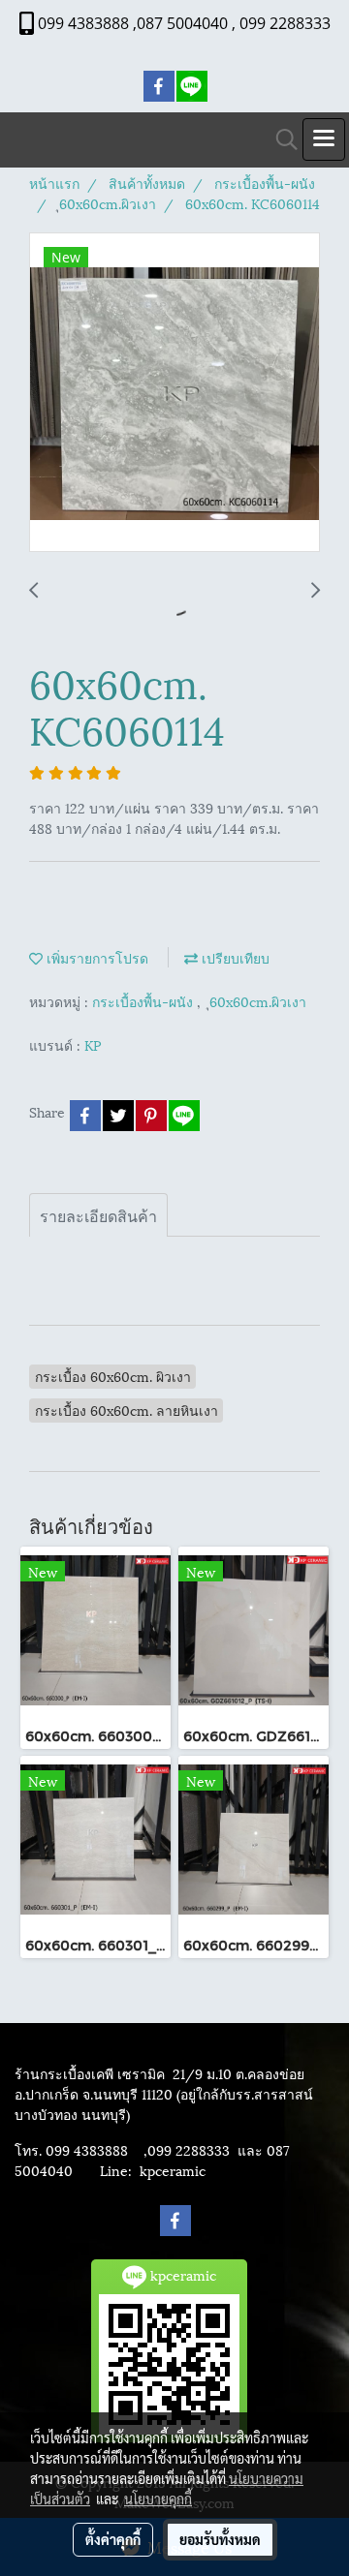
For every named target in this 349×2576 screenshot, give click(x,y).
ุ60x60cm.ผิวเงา (258, 1001)
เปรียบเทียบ (234, 957)
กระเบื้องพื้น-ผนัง (144, 1001)
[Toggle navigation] (324, 139)
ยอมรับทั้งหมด (220, 2539)
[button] (280, 140)
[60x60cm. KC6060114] (174, 393)
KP (93, 1044)
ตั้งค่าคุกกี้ (113, 2539)
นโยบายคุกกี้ (158, 2499)
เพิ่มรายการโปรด (95, 957)
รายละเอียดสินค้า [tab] (98, 1215)
